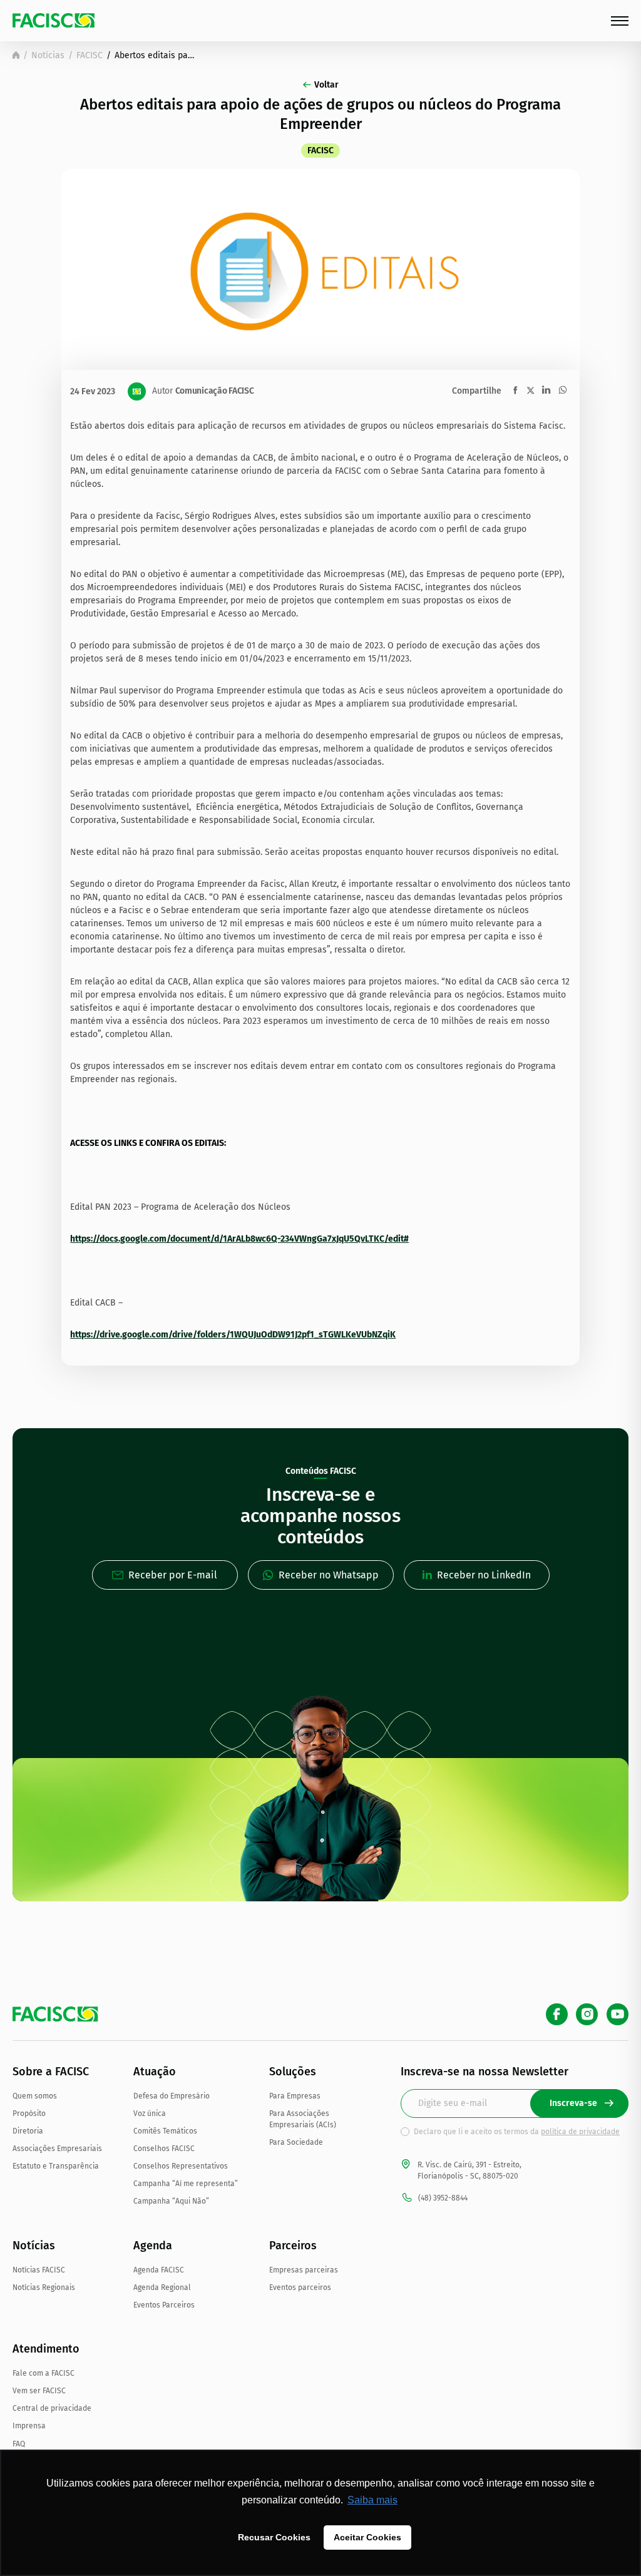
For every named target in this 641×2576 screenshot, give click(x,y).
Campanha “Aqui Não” (171, 2201)
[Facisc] (54, 20)
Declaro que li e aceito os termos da (517, 2132)
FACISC (90, 55)
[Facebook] (557, 2014)
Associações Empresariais (57, 2149)
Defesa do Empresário (172, 2096)
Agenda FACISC (159, 2270)
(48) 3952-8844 (443, 2198)
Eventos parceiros (300, 2287)
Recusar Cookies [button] (274, 2537)
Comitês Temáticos (165, 2131)
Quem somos (35, 2096)
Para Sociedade (296, 2142)
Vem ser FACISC (39, 2391)
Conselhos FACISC (164, 2149)
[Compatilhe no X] (531, 390)
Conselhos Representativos (181, 2166)
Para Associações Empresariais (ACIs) (303, 2119)
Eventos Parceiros (164, 2305)
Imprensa (29, 2426)
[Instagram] (587, 2014)
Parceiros (293, 2246)
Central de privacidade (52, 2408)
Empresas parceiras (304, 2270)
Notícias (48, 55)
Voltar (326, 85)
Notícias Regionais (44, 2287)
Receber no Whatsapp (329, 1575)
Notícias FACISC (39, 2270)
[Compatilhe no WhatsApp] (563, 390)
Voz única (150, 2113)
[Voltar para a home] (16, 55)
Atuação (155, 2072)
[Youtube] (618, 2014)
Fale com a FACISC (44, 2373)
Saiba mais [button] (372, 2500)
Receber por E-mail (173, 1575)
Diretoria (28, 2131)
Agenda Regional (162, 2287)
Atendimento (46, 2349)
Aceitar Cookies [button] (367, 2537)
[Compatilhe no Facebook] (515, 390)
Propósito (29, 2113)
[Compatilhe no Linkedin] (546, 390)
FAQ (19, 2444)
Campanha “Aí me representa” (186, 2184)
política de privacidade (580, 2132)
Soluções (293, 2072)
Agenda (153, 2246)
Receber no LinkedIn (484, 1575)
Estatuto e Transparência (56, 2166)
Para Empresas (295, 2096)
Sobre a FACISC (51, 2072)
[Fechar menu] (620, 21)
